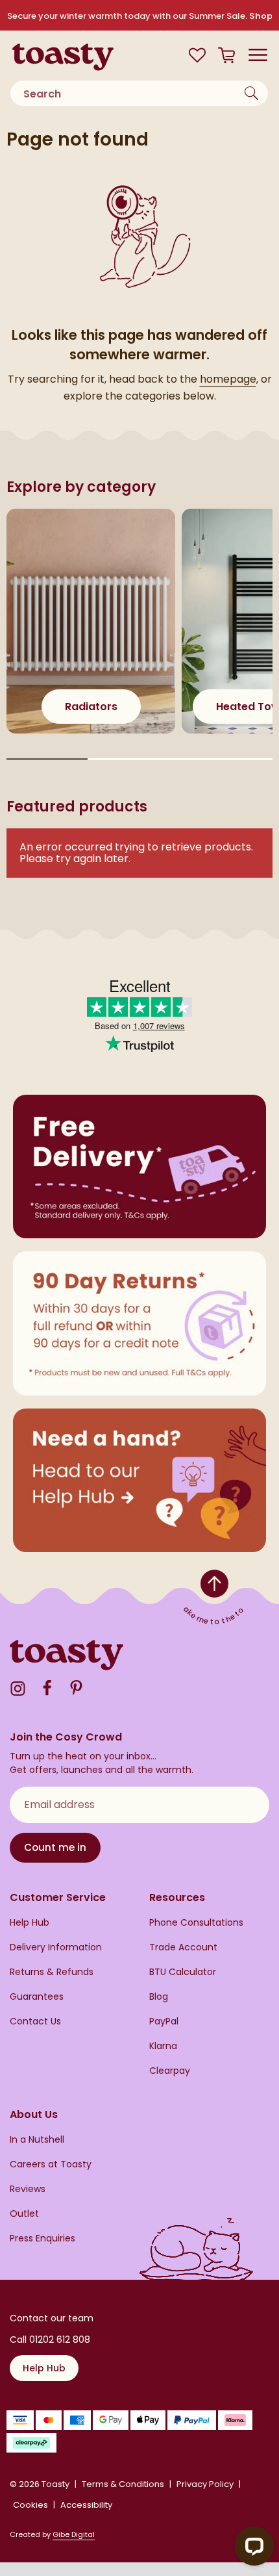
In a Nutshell (37, 2140)
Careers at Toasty (51, 2164)
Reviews (28, 2189)
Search (253, 93)
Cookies (30, 2505)
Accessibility (86, 2505)
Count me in (55, 1847)
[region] (139, 637)
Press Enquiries (42, 2238)
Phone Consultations (196, 1923)
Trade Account (183, 1947)
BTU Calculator (183, 1972)
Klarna (163, 2046)
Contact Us (35, 2021)
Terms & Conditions (123, 2484)
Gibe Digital (74, 2534)
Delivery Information (56, 1947)
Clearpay (170, 2071)
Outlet (24, 2214)
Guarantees (37, 1997)
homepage (228, 379)
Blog (159, 1997)
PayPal (164, 2021)
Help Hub (30, 1923)
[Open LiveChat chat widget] (254, 2546)
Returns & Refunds (52, 1972)
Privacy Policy (205, 2484)
